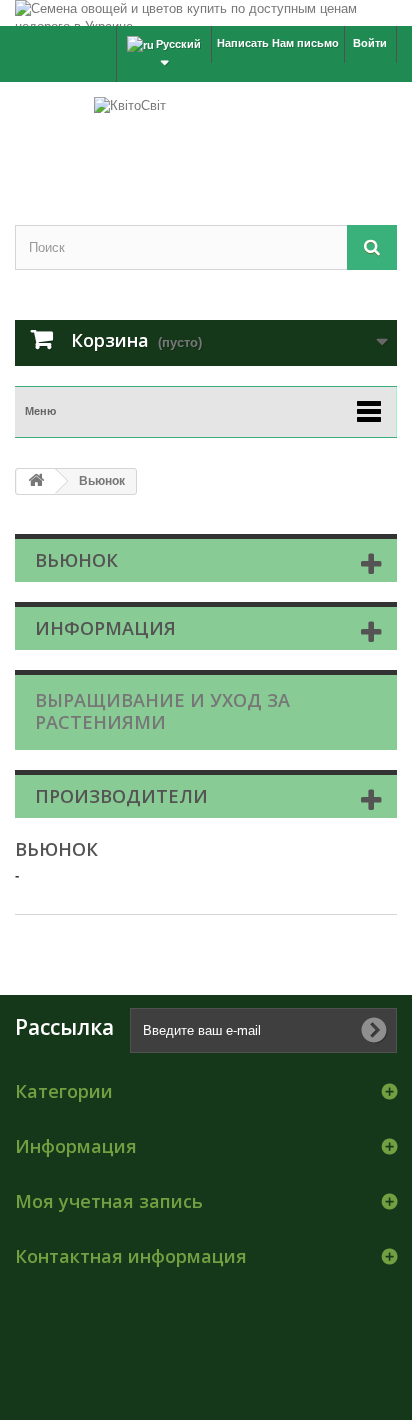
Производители (121, 796)
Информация (105, 628)
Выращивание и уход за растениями (162, 711)
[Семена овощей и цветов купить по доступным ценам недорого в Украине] (206, 13)
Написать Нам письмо (278, 43)
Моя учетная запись (109, 1201)
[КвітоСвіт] (206, 136)
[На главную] (36, 481)
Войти (370, 43)
